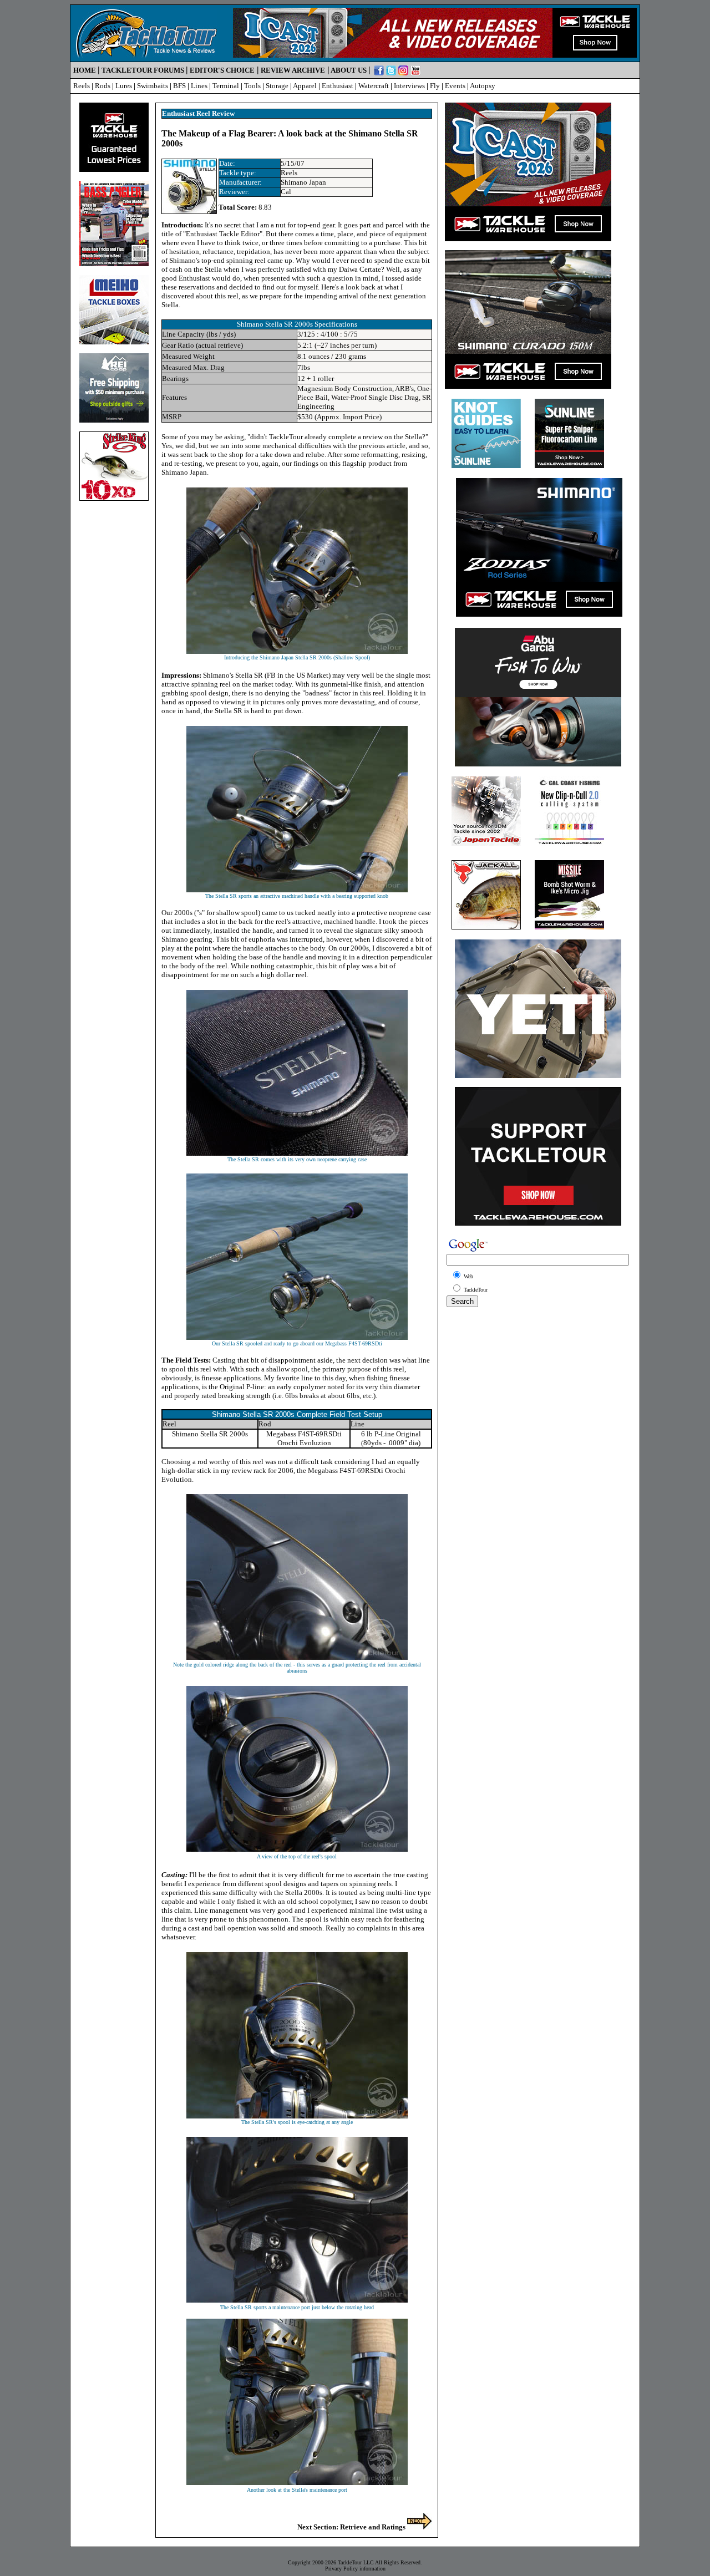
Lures (124, 86)
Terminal (226, 86)
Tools (252, 86)
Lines (199, 86)
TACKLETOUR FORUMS (143, 70)
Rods (103, 86)
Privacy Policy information (355, 2569)
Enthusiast (338, 86)
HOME (85, 70)
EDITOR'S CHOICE (222, 70)
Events (455, 86)
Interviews (409, 86)
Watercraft (374, 86)
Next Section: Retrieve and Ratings (352, 2527)
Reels (82, 86)
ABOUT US (349, 70)
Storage (277, 86)
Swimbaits (153, 86)
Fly (435, 86)
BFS (179, 86)
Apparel (305, 86)
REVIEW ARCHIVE (293, 70)
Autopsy (483, 86)
